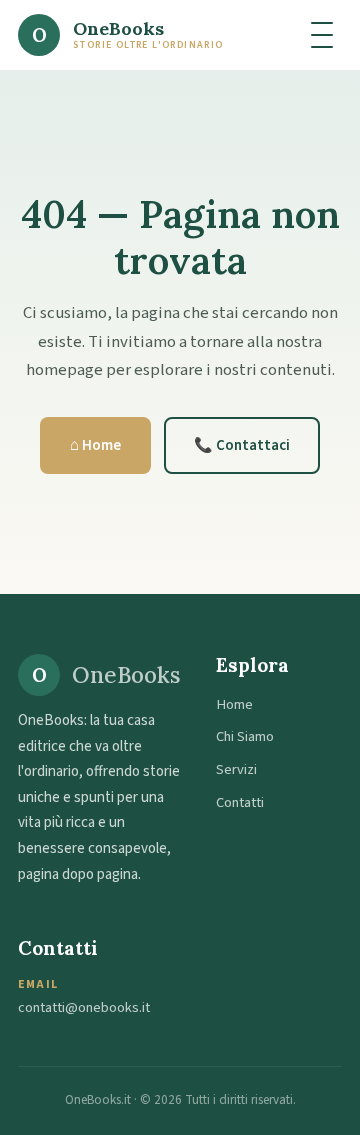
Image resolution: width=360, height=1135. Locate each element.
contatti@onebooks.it (84, 1007)
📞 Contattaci (242, 445)
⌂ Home (95, 445)
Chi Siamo (245, 736)
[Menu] (322, 35)
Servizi (236, 769)
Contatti (240, 802)
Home (234, 704)
